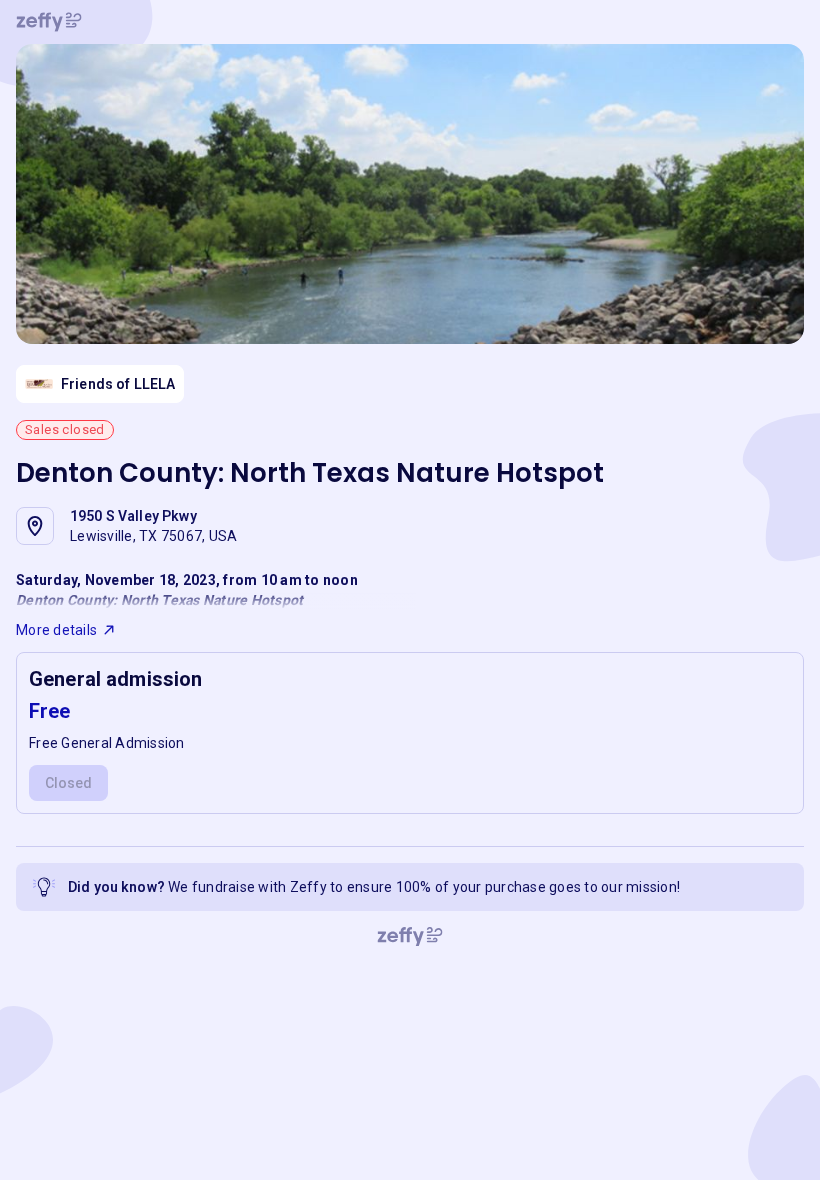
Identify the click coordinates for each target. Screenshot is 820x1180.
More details (56, 630)
